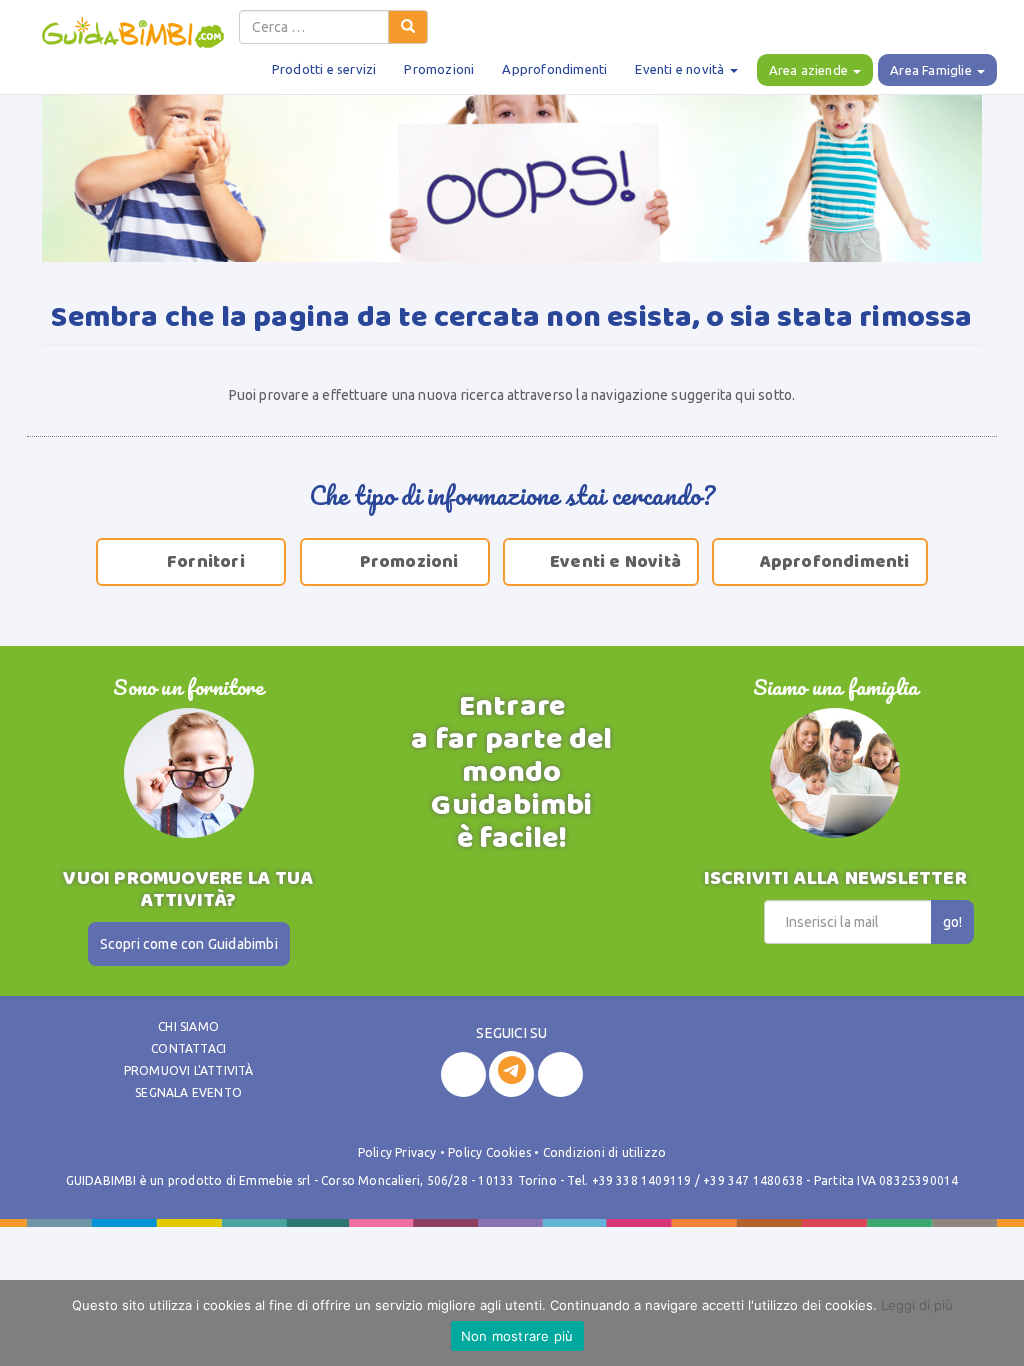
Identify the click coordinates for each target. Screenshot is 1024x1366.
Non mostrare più (517, 1336)
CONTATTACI (188, 1048)
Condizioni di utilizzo (604, 1152)
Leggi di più (917, 1305)
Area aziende (810, 70)
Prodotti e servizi (324, 69)
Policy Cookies (489, 1152)
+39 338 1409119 (642, 1180)
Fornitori (194, 562)
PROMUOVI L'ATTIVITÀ (189, 1070)
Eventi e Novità (603, 562)
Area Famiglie (932, 70)
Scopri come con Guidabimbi (189, 944)
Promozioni (439, 69)
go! (952, 922)
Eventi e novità (681, 69)
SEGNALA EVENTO (188, 1092)
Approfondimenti (554, 69)
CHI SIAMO (188, 1026)
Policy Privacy (397, 1152)
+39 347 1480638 (753, 1180)
